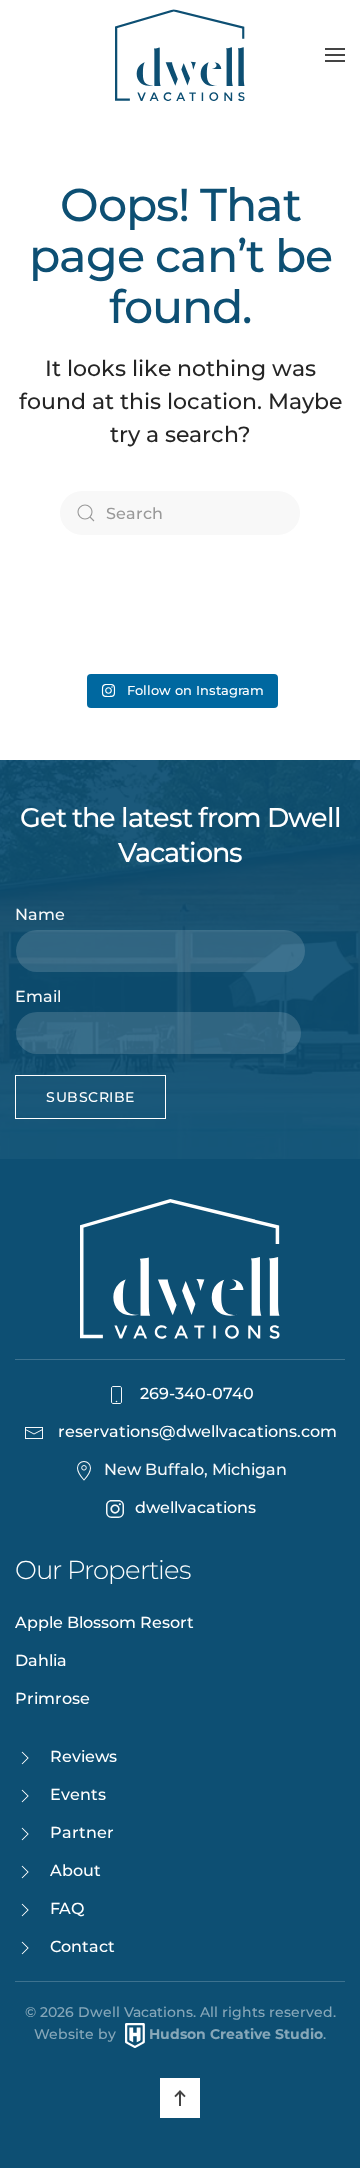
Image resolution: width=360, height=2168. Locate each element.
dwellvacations (195, 1507)
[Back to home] (180, 55)
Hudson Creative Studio (236, 2034)
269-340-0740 (195, 1393)
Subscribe (90, 1097)
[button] (335, 55)
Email (38, 996)
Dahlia (41, 1660)
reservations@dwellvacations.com (197, 1431)
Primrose (52, 1698)
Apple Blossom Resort (104, 1622)
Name (40, 914)
